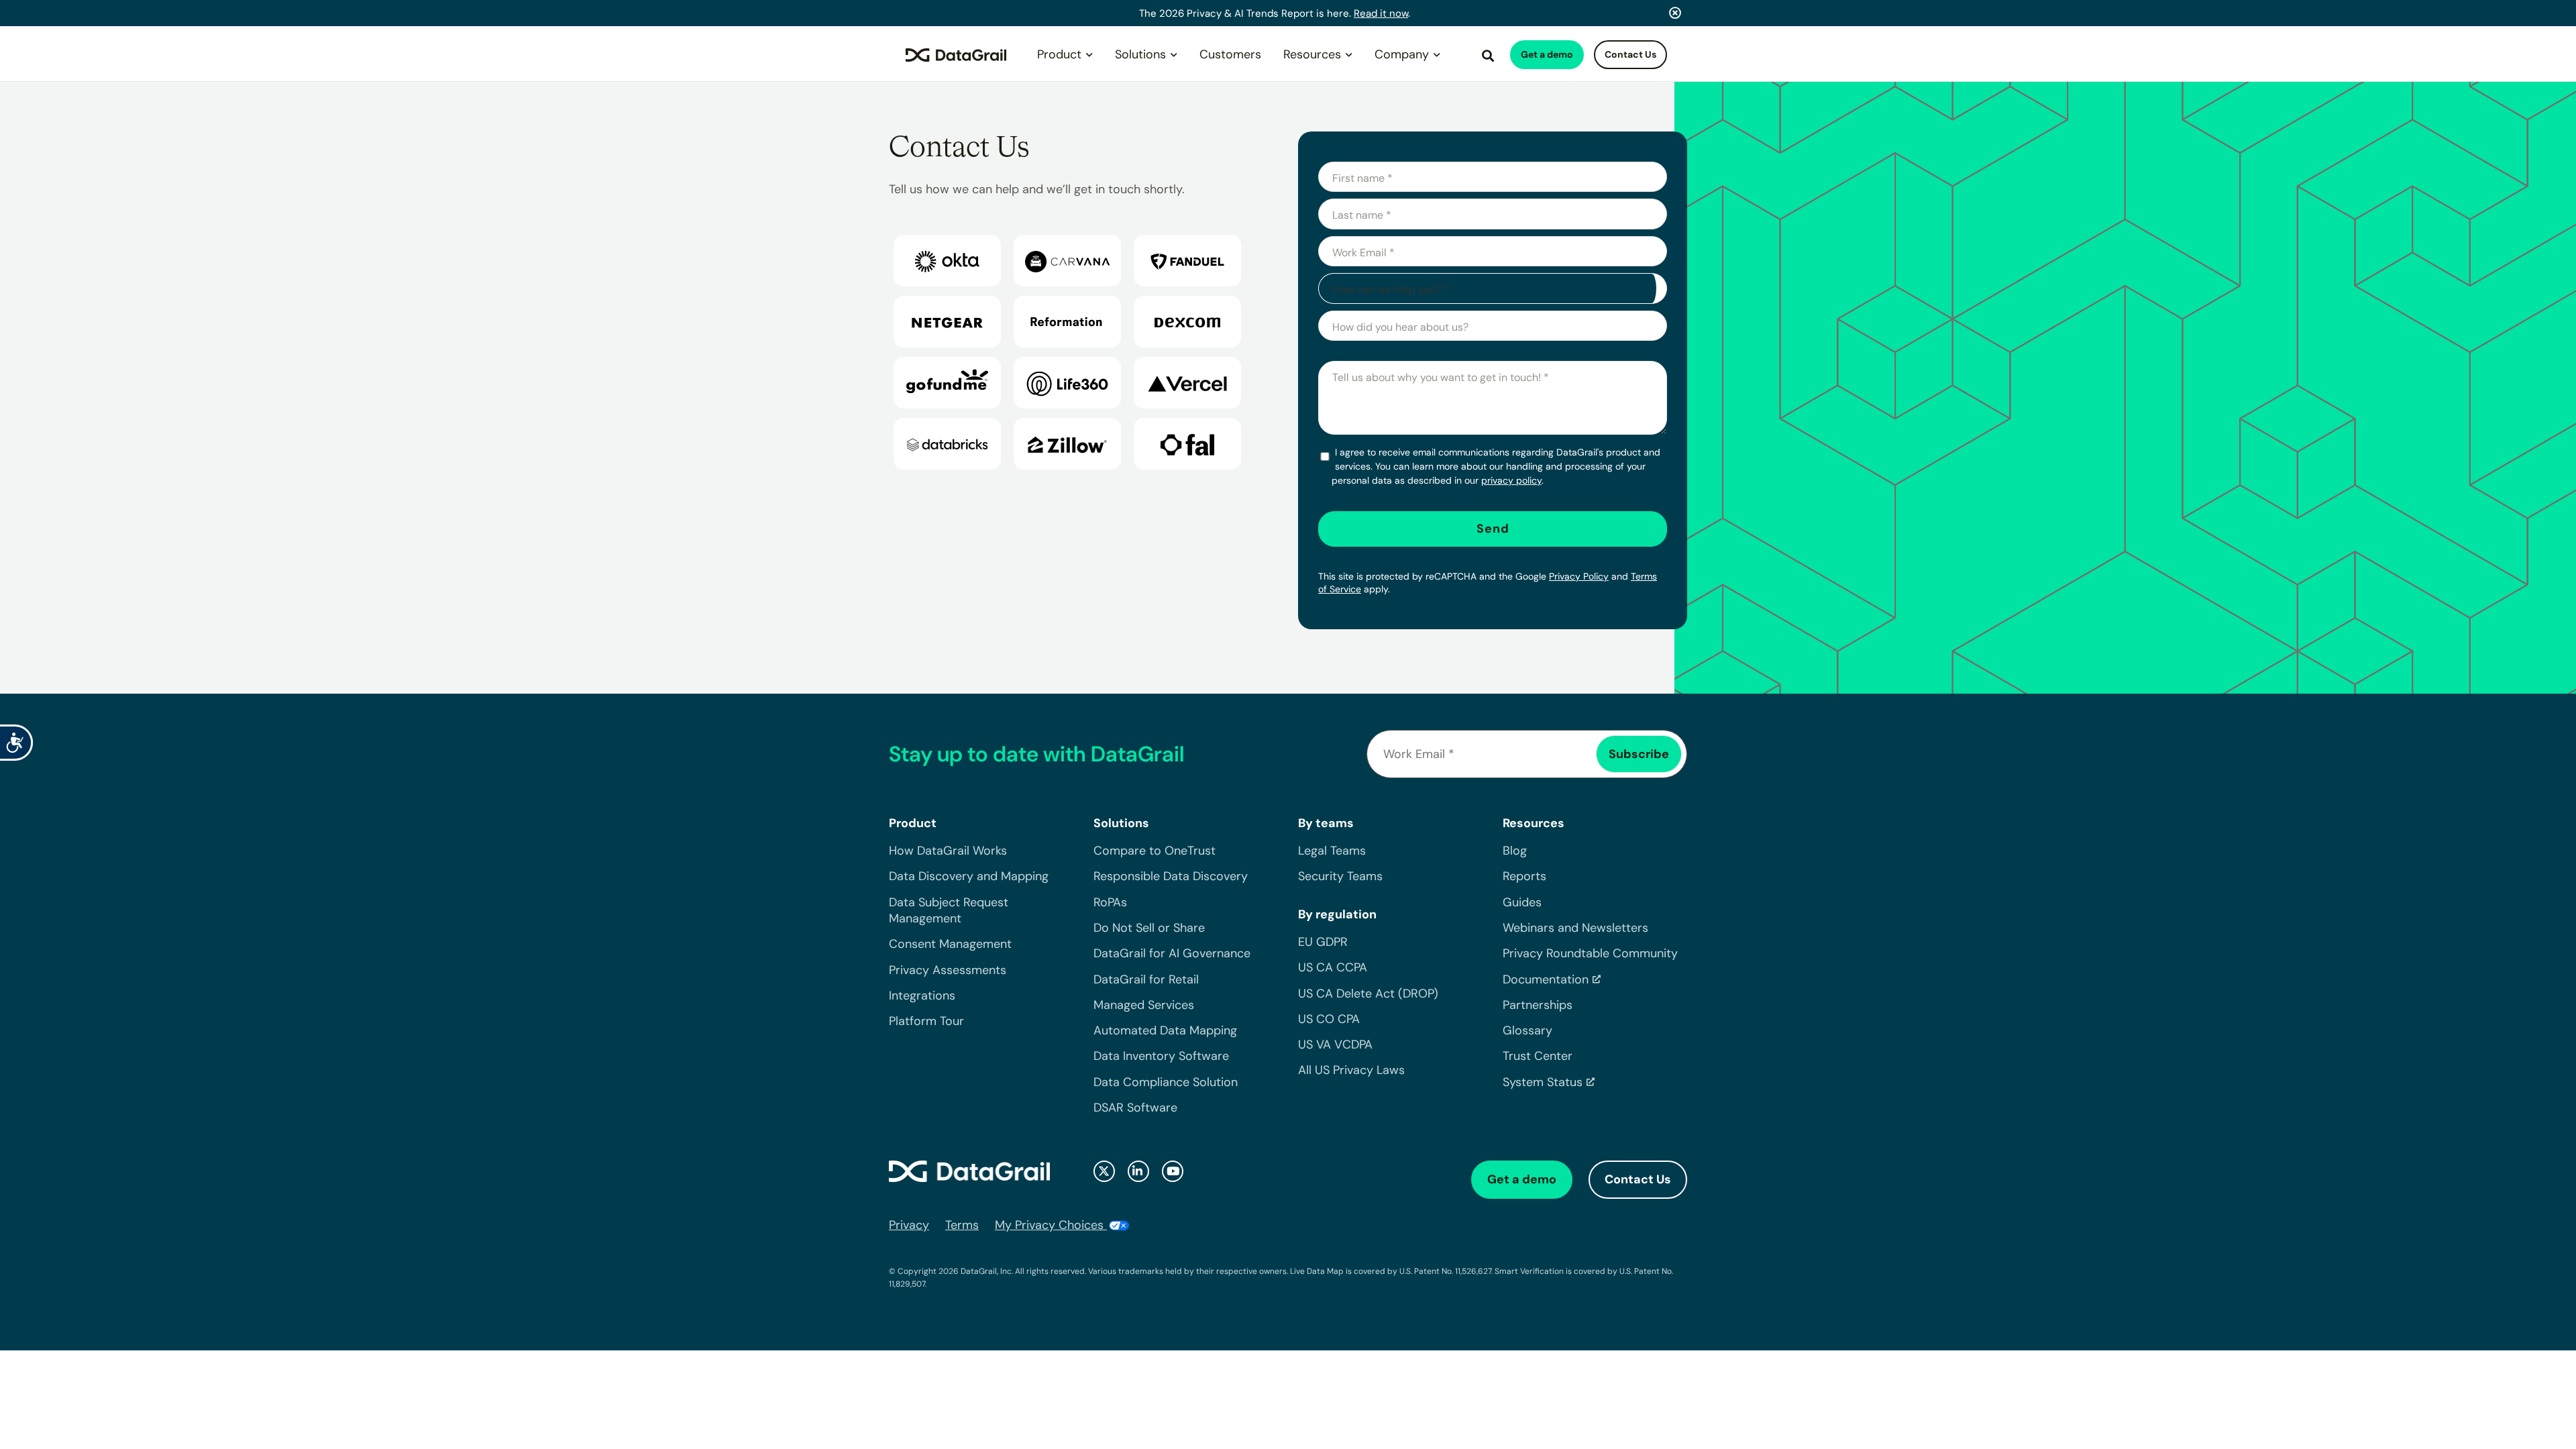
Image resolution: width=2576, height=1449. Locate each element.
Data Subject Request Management (949, 910)
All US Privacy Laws (1351, 1070)
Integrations (922, 996)
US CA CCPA (1333, 967)
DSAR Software (1135, 1108)
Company (1402, 54)
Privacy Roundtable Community (1590, 953)
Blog (1515, 851)
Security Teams (1340, 876)
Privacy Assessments (948, 970)
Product (1059, 54)
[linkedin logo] (1138, 1171)
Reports (1524, 876)
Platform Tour (926, 1021)
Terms (962, 1225)
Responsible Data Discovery (1171, 876)
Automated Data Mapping (1165, 1030)
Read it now (1381, 13)
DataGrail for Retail (1146, 979)
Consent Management (950, 944)
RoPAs (1110, 902)
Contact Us (1630, 54)
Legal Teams (1332, 851)
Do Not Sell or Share (1149, 928)
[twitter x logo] (1104, 1171)
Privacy (909, 1225)
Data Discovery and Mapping (969, 876)
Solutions (1140, 54)
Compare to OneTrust (1155, 851)
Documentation (1546, 979)
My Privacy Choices (1051, 1225)
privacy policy (1511, 480)
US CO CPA (1329, 1019)
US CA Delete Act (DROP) (1368, 994)
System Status (1543, 1082)
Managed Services (1144, 1005)
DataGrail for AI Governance (1172, 953)
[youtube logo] (1173, 1171)
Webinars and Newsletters (1575, 928)
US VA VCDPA (1335, 1044)
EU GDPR (1323, 942)
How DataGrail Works (948, 851)
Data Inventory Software (1161, 1056)
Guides (1522, 902)
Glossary (1527, 1030)
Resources (1312, 54)
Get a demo (1547, 54)
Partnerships (1538, 1005)
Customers (1230, 54)
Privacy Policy (1579, 576)
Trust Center (1538, 1056)
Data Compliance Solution (1166, 1082)
